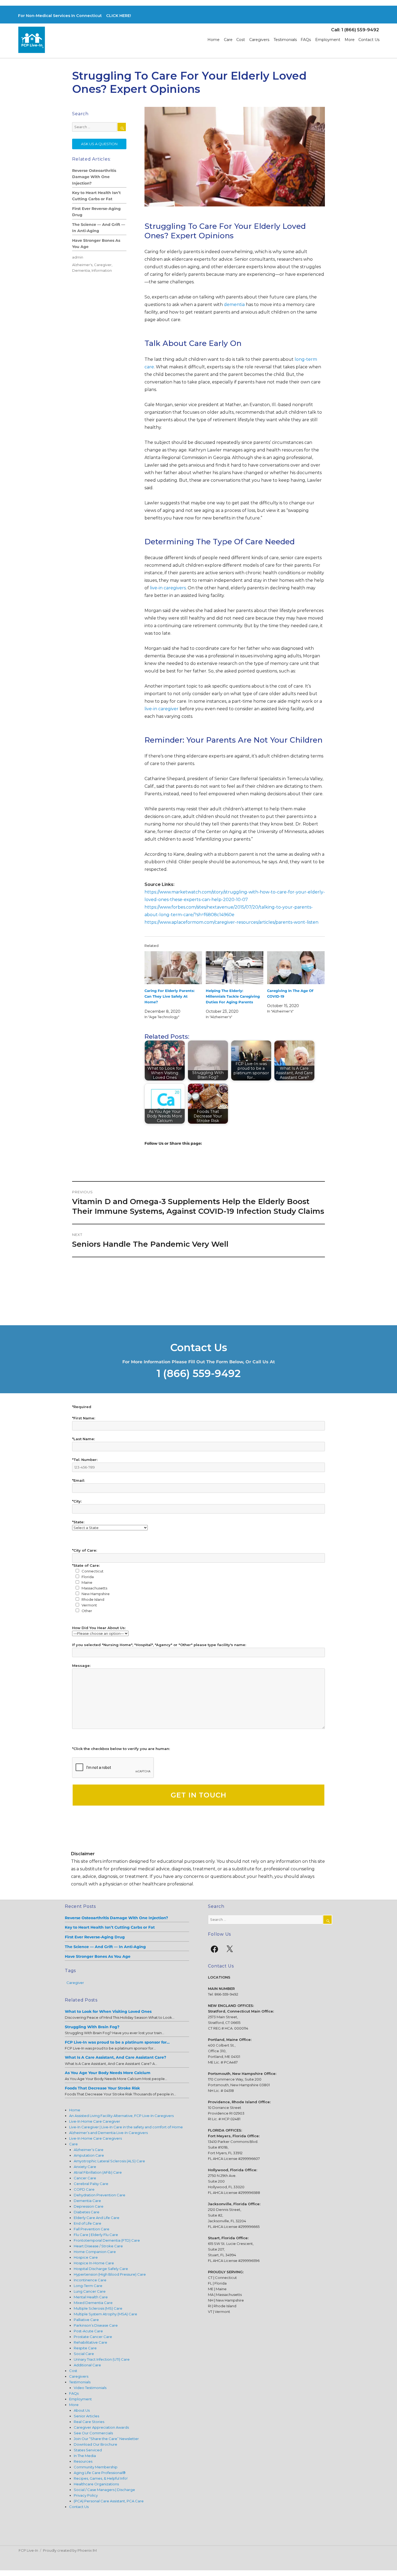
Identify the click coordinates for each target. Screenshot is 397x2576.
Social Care (84, 2354)
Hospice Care (86, 2257)
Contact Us (369, 40)
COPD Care (84, 2189)
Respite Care (85, 2348)
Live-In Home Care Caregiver (95, 2121)
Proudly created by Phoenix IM (70, 2550)
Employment (328, 40)
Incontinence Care (90, 2280)
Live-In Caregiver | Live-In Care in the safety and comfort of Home (126, 2127)
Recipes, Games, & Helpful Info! (101, 2478)
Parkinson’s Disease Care (96, 2325)
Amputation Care (89, 2155)
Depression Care (89, 2206)
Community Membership (96, 2467)
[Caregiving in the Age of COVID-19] (296, 968)
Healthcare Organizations (96, 2484)
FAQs (306, 40)
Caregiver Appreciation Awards (101, 2427)
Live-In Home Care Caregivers (95, 2138)
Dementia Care (87, 2201)
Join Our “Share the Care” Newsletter (106, 2439)
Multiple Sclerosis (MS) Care (98, 2308)
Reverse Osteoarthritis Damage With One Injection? (94, 177)
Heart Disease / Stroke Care (98, 2246)
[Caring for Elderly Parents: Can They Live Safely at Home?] (173, 968)
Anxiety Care (85, 2167)
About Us (82, 2410)
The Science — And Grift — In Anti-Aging (99, 228)
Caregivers (259, 40)
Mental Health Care (91, 2297)
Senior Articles (86, 2416)
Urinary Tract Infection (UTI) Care (102, 2359)
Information (102, 270)
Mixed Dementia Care (93, 2303)
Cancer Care (85, 2178)
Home (213, 40)
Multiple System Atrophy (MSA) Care (105, 2314)
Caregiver (103, 265)
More (350, 40)
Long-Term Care (88, 2286)
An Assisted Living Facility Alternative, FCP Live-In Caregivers (121, 2116)
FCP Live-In (28, 2550)
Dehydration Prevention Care (100, 2195)
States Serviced (88, 2450)
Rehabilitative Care (90, 2342)
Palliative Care (86, 2320)
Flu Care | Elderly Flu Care (96, 2235)
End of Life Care (88, 2223)
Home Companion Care (95, 2252)
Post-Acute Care (88, 2331)
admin (78, 257)
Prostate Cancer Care (93, 2337)
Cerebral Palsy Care (91, 2184)
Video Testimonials (90, 2388)
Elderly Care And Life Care (97, 2218)
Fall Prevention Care (92, 2229)
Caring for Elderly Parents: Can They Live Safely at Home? (169, 996)
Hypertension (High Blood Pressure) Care (110, 2274)
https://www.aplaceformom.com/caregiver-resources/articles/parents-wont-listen (231, 922)
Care (228, 40)
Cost (241, 40)
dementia (234, 305)
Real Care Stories (89, 2422)
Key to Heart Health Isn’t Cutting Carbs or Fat (96, 196)
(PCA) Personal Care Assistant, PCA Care (109, 2501)
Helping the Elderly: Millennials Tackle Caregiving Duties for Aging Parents (233, 996)
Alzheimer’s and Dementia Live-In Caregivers (108, 2133)
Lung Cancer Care (90, 2291)
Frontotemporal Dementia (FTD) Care (107, 2240)
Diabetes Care (87, 2212)
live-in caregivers (168, 588)
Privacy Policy (86, 2495)
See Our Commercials (93, 2433)
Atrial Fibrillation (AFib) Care (98, 2172)
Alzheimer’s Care (89, 2150)
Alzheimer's (82, 265)
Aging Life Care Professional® (100, 2473)
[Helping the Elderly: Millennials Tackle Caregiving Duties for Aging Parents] (235, 968)
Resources (83, 2461)
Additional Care (87, 2365)
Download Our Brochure (95, 2444)
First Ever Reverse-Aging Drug (96, 212)
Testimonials (285, 40)
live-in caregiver (162, 709)
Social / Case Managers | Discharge (104, 2490)
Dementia (81, 270)
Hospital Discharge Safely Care (101, 2269)
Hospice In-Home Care (94, 2263)
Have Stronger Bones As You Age (96, 244)
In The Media (85, 2456)
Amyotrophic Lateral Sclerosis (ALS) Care (109, 2161)
